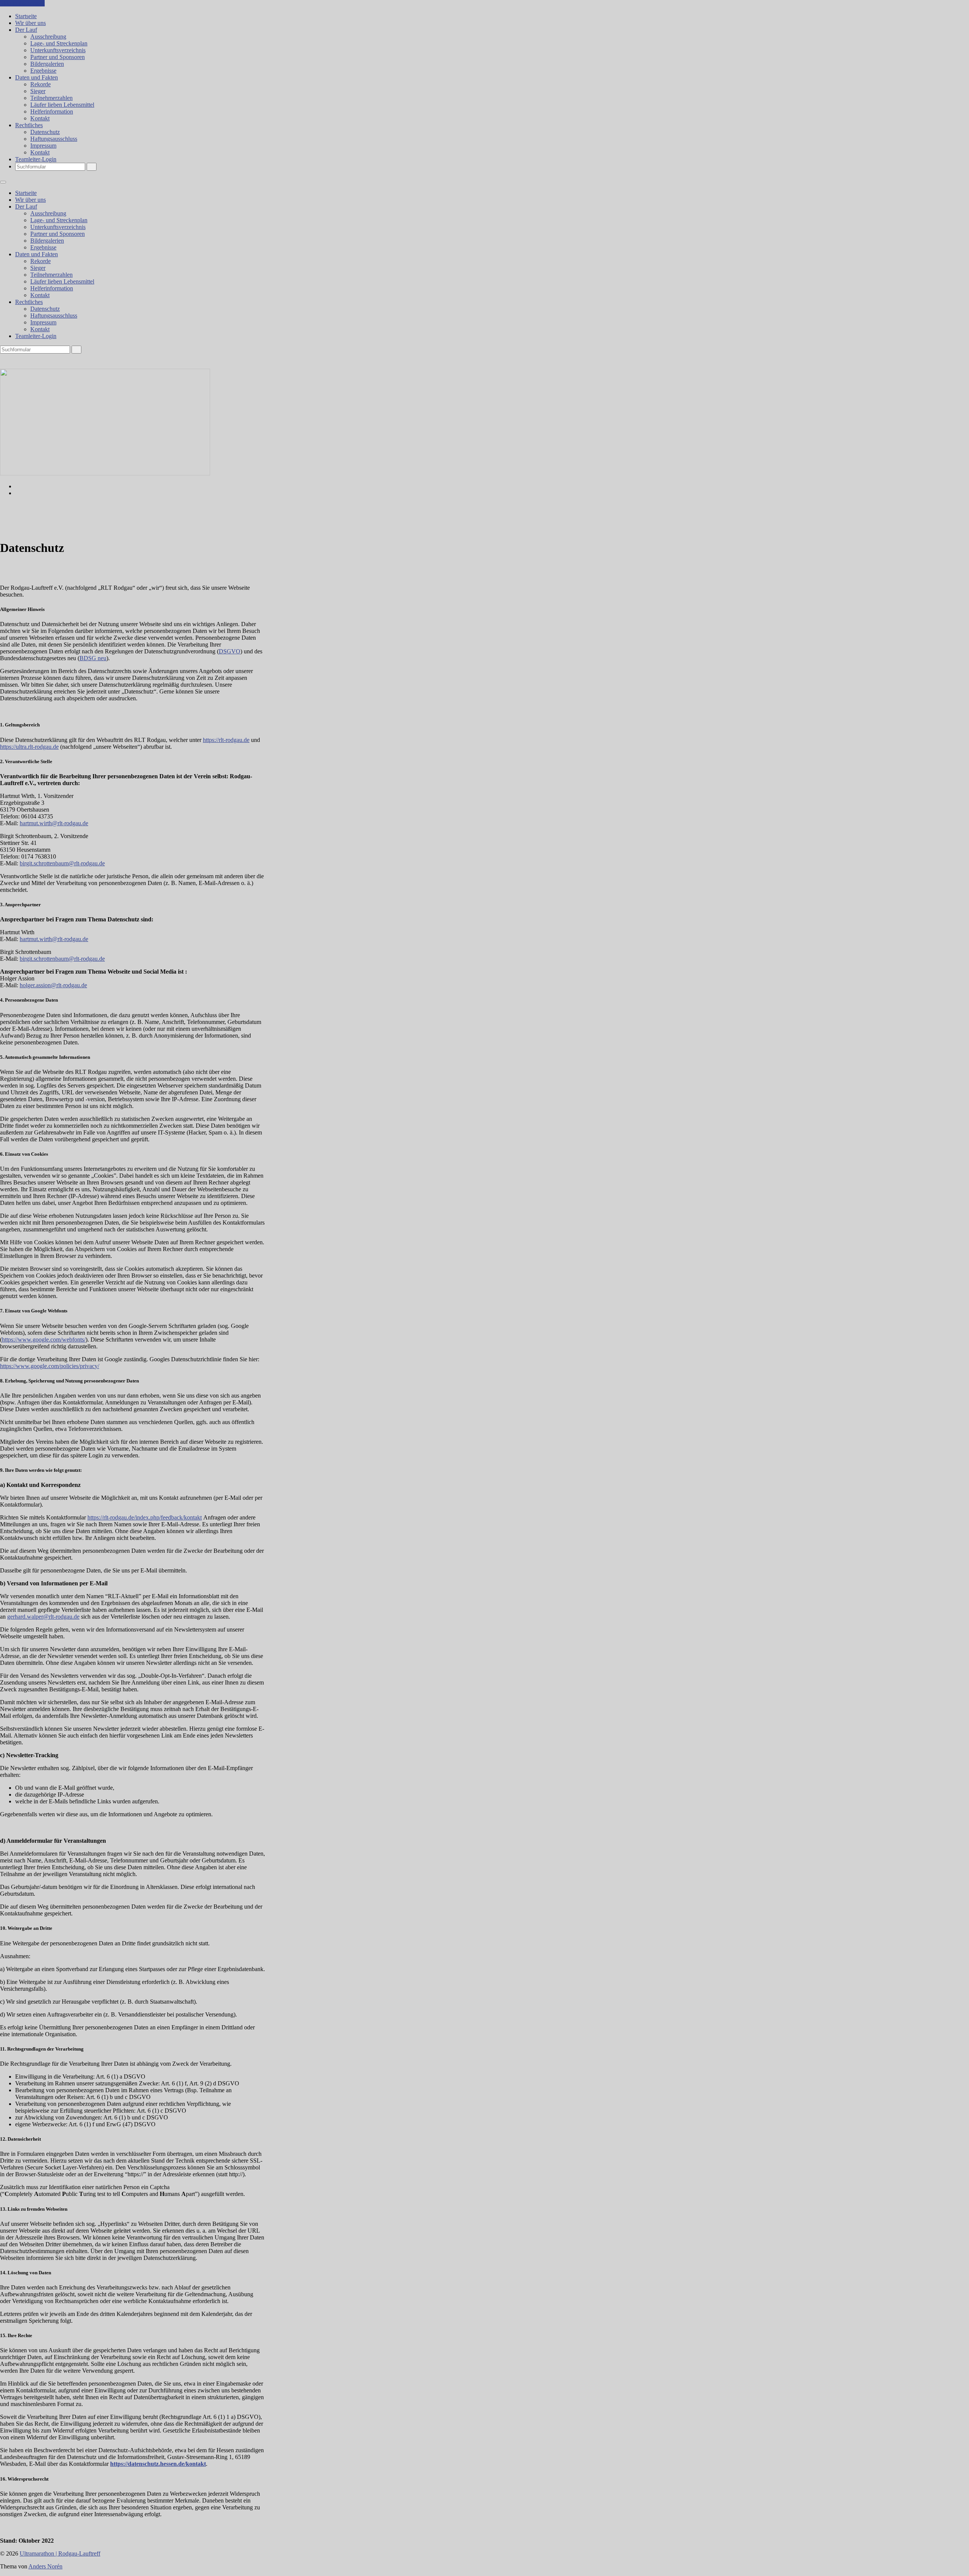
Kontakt (40, 118)
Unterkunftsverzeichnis (58, 50)
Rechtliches (29, 125)
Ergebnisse (43, 71)
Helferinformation (52, 111)
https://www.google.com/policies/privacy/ (50, 1366)
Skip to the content (22, 3)
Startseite (26, 16)
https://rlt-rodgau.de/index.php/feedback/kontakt (145, 1517)
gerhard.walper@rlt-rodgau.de (43, 1617)
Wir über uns (30, 23)
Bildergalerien (47, 64)
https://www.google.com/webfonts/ (44, 1339)
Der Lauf (26, 30)
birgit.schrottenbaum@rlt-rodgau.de (62, 863)
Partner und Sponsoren (58, 57)
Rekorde (41, 84)
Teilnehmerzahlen (51, 98)
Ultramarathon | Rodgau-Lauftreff (60, 2553)
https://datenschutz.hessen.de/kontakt (158, 2464)
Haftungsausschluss (54, 139)
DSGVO (230, 651)
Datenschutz (45, 132)
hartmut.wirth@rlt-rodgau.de (54, 823)
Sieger (38, 91)
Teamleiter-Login (36, 159)
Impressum (43, 146)
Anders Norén (45, 2566)
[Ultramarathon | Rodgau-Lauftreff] (105, 473)
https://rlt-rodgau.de (226, 740)
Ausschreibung (48, 37)
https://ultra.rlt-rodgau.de (29, 747)
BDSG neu (93, 658)
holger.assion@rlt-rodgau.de (53, 985)
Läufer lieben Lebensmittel (62, 105)
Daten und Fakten (37, 77)
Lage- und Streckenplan (59, 43)
